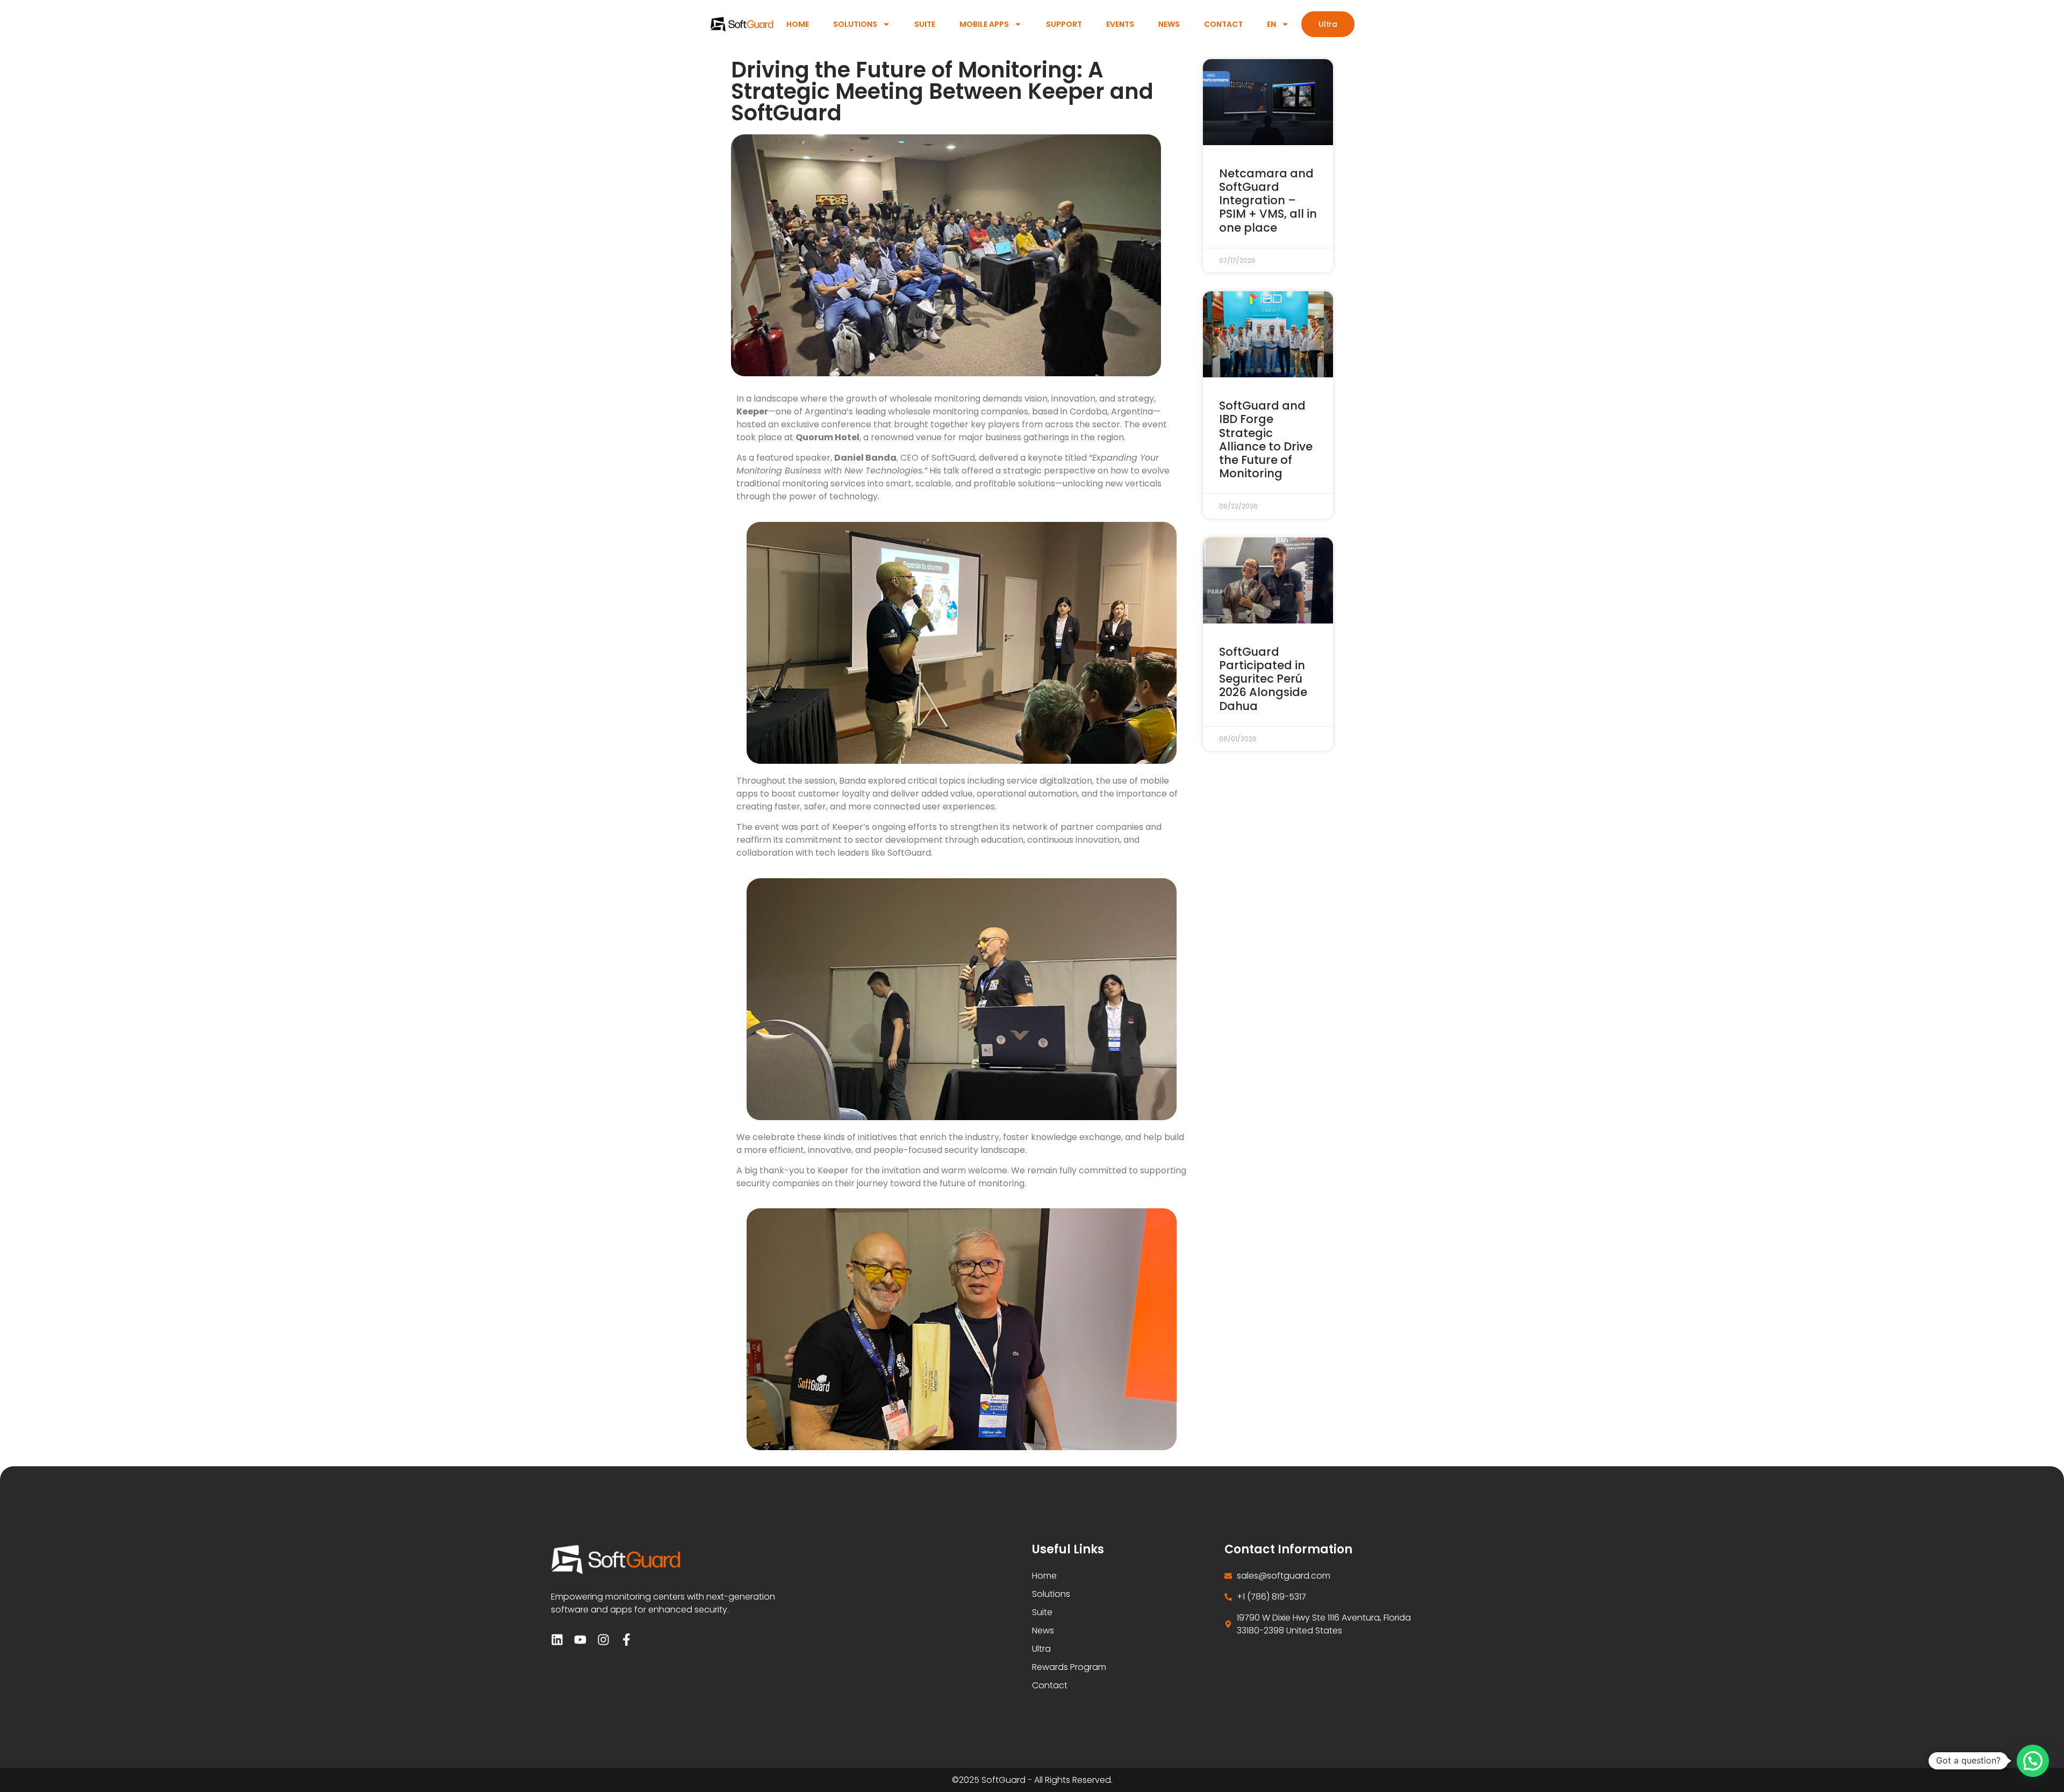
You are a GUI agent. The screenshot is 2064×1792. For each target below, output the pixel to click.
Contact (1223, 24)
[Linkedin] (557, 1640)
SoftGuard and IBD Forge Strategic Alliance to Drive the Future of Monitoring (1266, 439)
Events (1120, 24)
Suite (925, 24)
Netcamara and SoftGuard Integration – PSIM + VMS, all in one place (1268, 200)
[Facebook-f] (626, 1640)
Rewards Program (1069, 1667)
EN (1271, 24)
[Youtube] (580, 1640)
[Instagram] (603, 1640)
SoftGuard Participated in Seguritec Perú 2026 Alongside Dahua (1263, 679)
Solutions (855, 24)
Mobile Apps (984, 24)
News (1169, 24)
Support (1064, 24)
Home (798, 24)
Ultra (1041, 1649)
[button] (2033, 1761)
